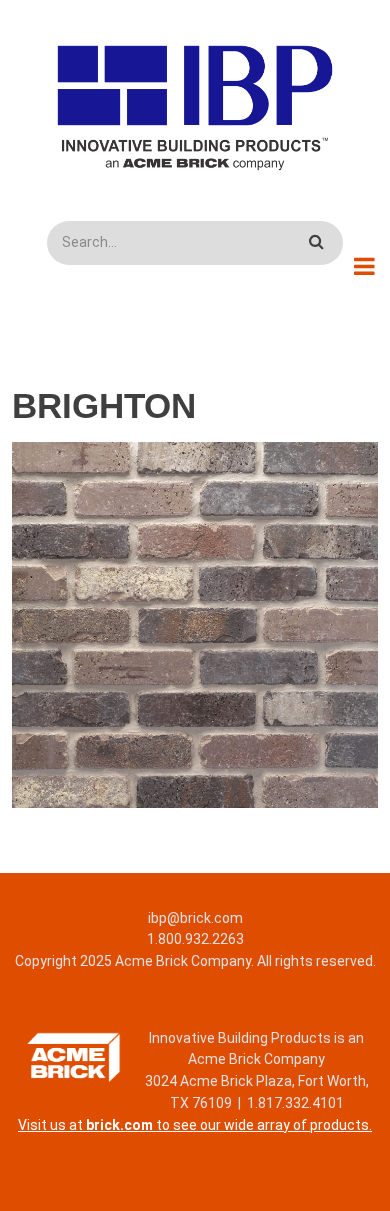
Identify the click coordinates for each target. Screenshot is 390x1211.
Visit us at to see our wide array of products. (195, 1125)
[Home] (195, 107)
